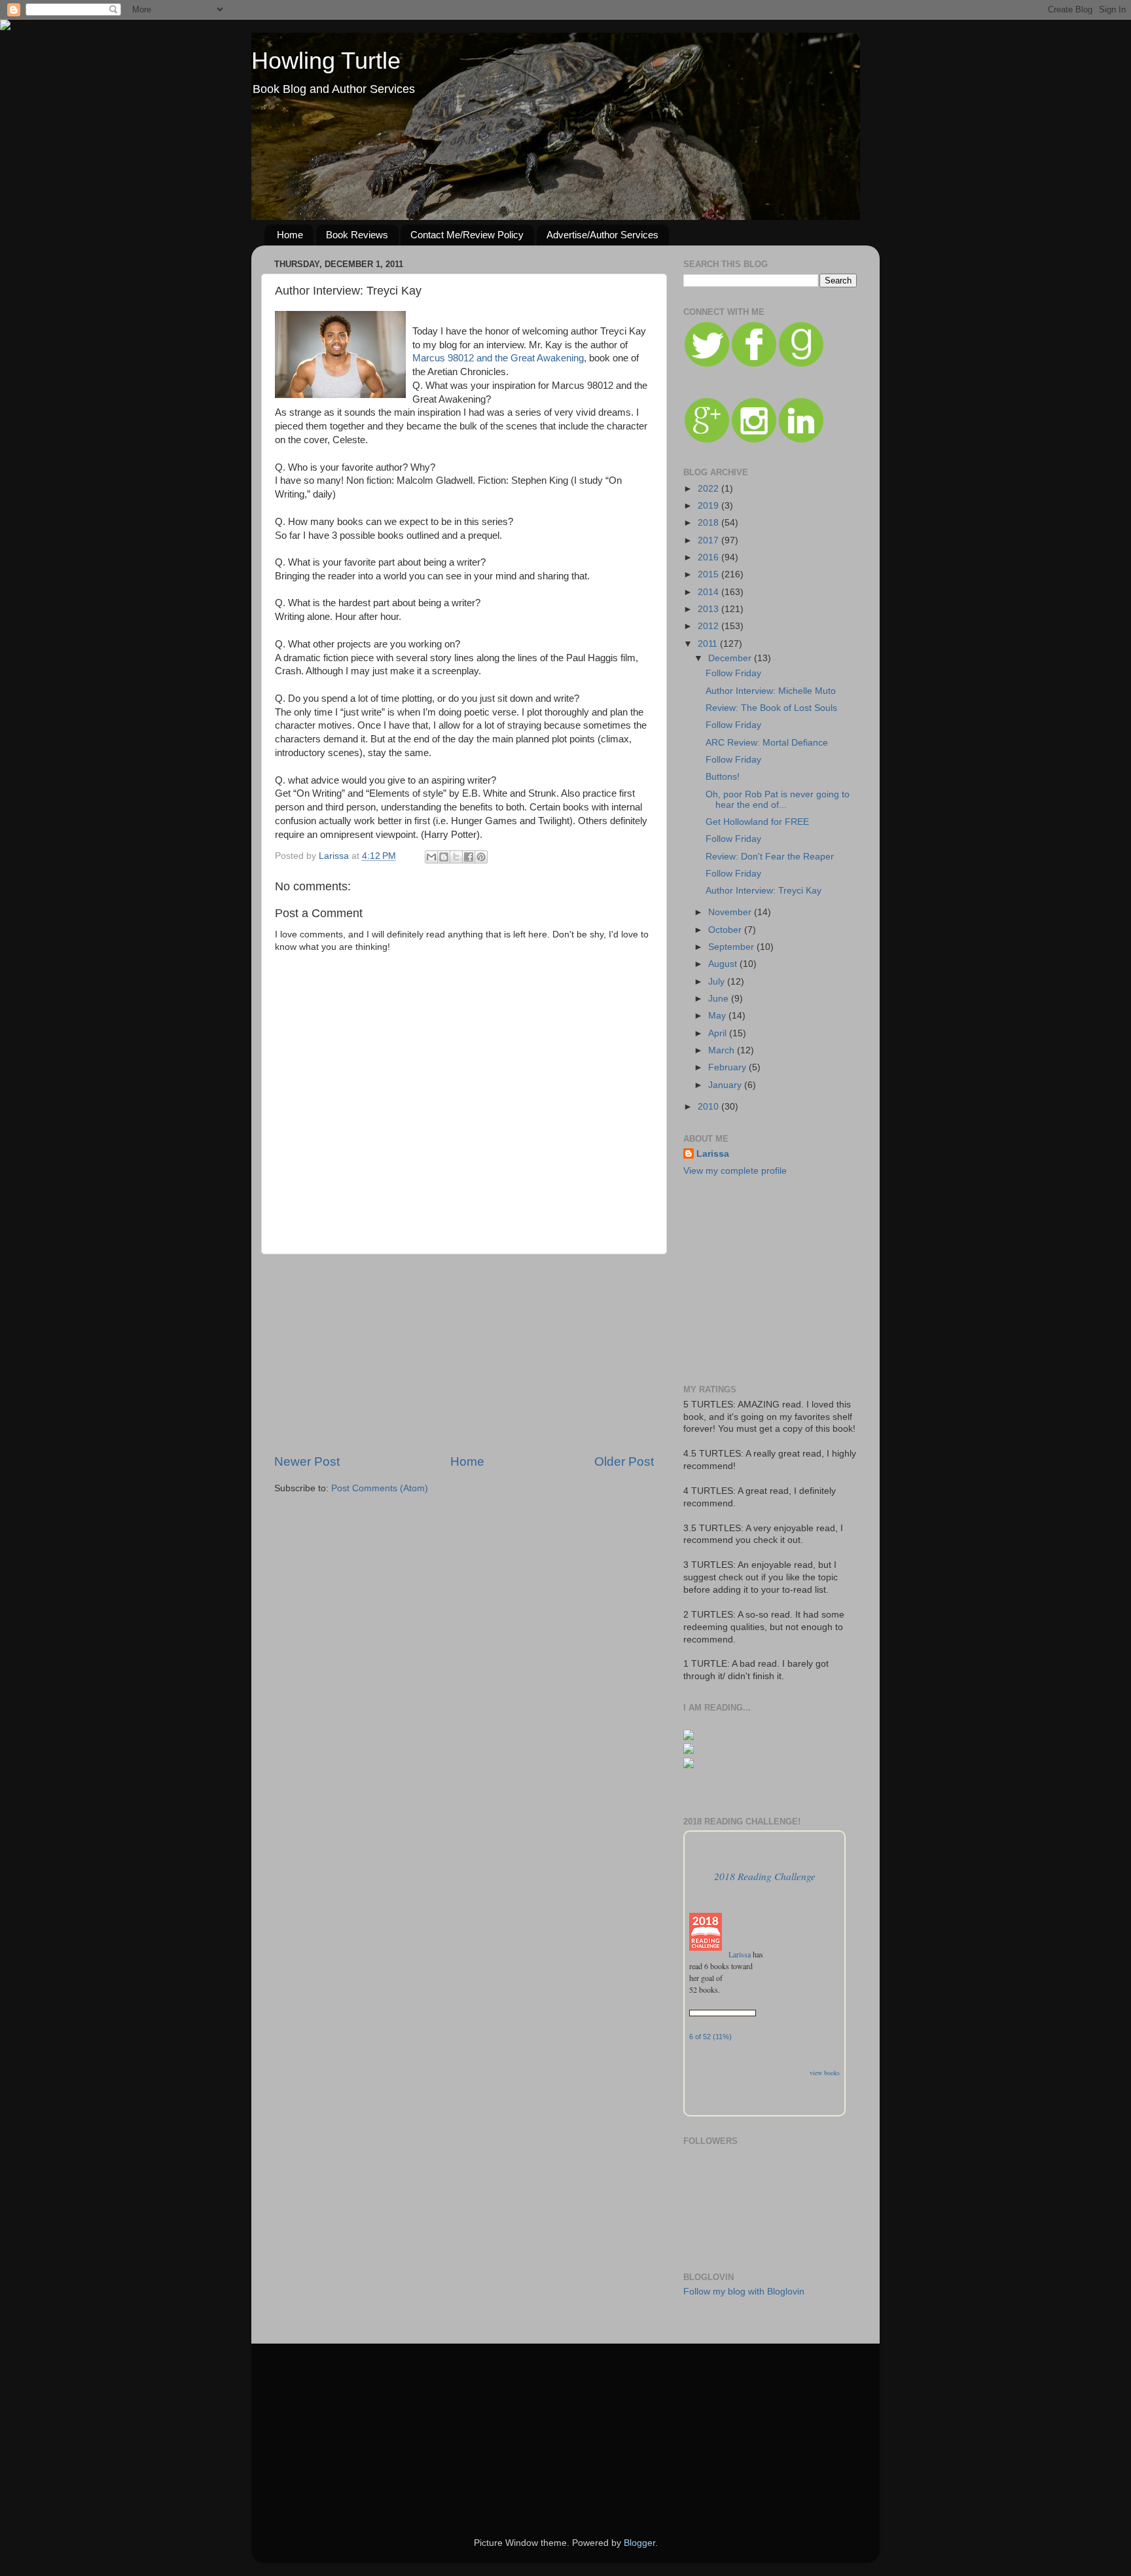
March (723, 1050)
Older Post (624, 1461)
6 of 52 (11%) (710, 2037)
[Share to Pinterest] (481, 857)
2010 (709, 1107)
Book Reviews (357, 235)
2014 (709, 592)
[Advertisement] (464, 1354)
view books (825, 2073)
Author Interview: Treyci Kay (763, 891)
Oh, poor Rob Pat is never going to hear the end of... (778, 800)
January (726, 1085)
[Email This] (431, 857)
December (731, 658)
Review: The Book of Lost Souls (771, 708)
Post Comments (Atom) (380, 1488)
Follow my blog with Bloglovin (744, 2292)
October (726, 930)
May (718, 1016)
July (718, 982)
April (719, 1033)
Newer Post (307, 1461)
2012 (709, 626)
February (728, 1067)
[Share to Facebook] (469, 857)
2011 (709, 644)
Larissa (713, 1154)
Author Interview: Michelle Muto (771, 691)
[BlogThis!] (444, 857)
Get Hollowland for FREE (757, 822)
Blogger (639, 2543)
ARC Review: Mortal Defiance (767, 743)
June (720, 999)
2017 (709, 540)
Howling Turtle (326, 61)
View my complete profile (735, 1171)
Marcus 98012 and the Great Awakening (498, 358)
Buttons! (723, 777)
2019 (709, 506)
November (731, 912)
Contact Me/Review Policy (467, 235)
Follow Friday (733, 673)
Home (290, 235)
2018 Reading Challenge (765, 1876)
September (732, 947)
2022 (709, 489)
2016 (709, 557)
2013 (709, 609)
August (724, 964)
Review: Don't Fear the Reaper (770, 857)
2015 (709, 574)
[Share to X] (456, 857)
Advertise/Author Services (602, 235)
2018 (709, 523)
